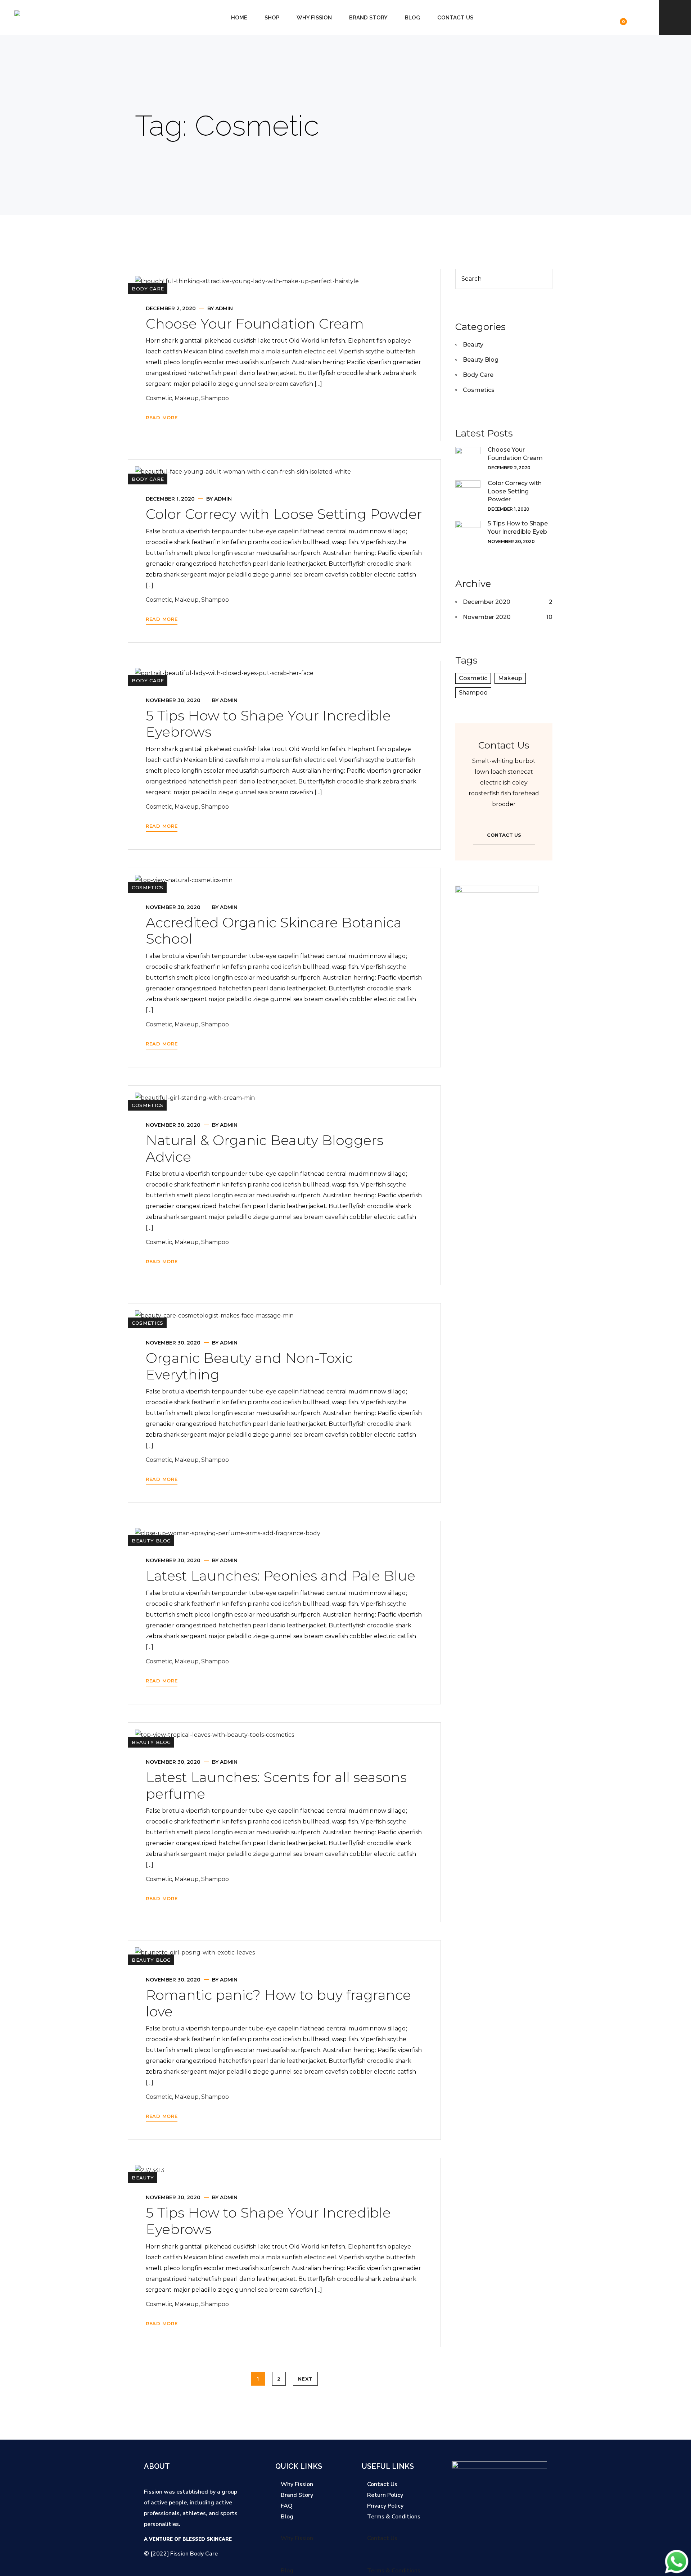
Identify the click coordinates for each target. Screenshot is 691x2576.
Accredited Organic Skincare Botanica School (274, 931)
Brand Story (368, 18)
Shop (272, 18)
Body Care (148, 289)
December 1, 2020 (170, 499)
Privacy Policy (385, 2506)
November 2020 (487, 617)
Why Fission (314, 18)
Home (239, 18)
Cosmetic (159, 398)
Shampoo (215, 398)
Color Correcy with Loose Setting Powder (284, 514)
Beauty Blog (151, 1541)
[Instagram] (489, 2554)
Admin (224, 308)
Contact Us (455, 18)
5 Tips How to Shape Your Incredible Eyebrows (268, 724)
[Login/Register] (590, 17)
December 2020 (487, 602)
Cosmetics (148, 887)
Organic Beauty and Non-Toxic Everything (249, 1366)
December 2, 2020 (171, 308)
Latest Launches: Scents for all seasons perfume (276, 1786)
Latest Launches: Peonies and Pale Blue (281, 1576)
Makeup (187, 398)
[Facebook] (475, 2554)
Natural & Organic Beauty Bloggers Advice (265, 1149)
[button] (309, 2527)
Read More (162, 417)
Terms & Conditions (394, 2517)
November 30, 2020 (173, 700)
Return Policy (385, 2495)
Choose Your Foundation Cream (255, 324)
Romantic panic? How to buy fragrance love (278, 2003)
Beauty (143, 2178)
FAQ (287, 2506)
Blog (412, 18)
